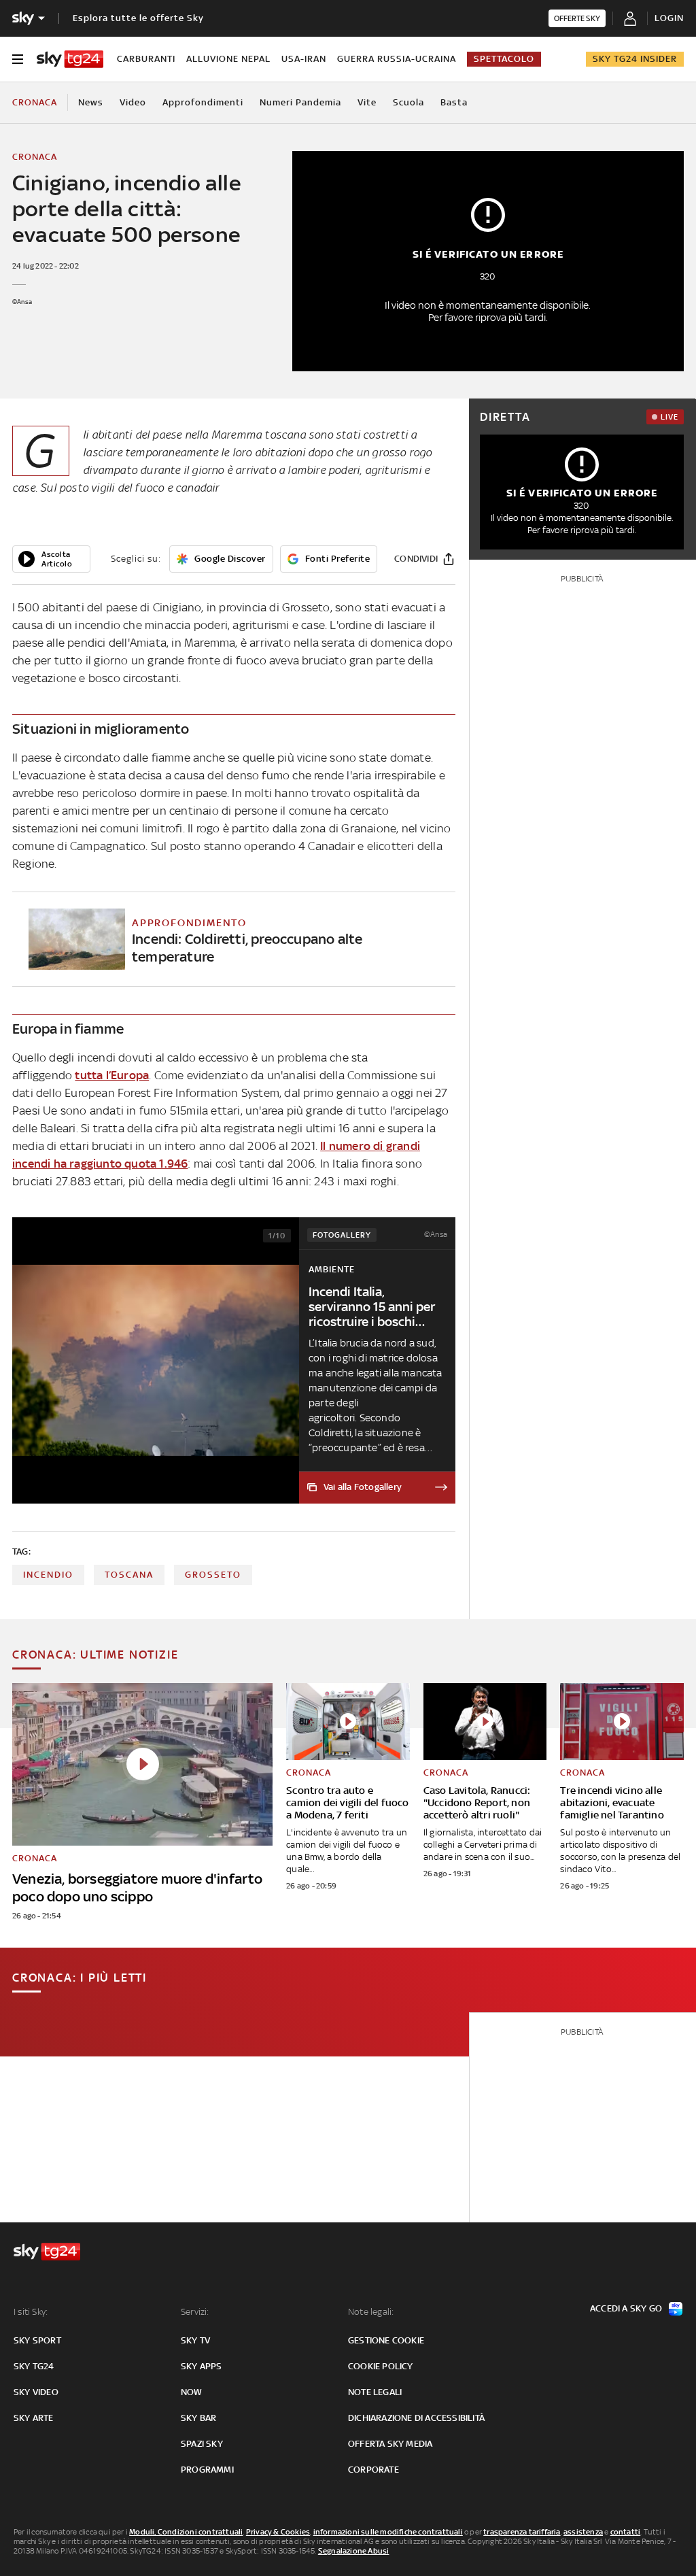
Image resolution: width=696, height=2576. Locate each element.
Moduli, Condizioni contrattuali (186, 2532)
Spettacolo (504, 59)
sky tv (195, 2340)
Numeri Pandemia (300, 102)
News (91, 102)
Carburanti (146, 59)
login (669, 18)
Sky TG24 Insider (635, 59)
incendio (48, 1575)
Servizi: (195, 2312)
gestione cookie (386, 2340)
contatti (626, 2532)
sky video (36, 2392)
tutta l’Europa (112, 1075)
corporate (373, 2470)
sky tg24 (34, 2366)
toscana (129, 1575)
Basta (454, 102)
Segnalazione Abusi (354, 2551)
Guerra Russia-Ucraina (397, 59)
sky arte (34, 2418)
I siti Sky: (31, 2312)
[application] (51, 559)
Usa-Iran (304, 59)
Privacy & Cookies (278, 2532)
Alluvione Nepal (228, 59)
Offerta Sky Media (390, 2444)
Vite (367, 102)
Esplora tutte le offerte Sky (138, 18)
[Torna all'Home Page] (70, 59)
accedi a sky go (626, 2308)
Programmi (207, 2470)
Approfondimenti (203, 102)
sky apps (202, 2366)
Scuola (408, 102)
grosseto (213, 1575)
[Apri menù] (18, 59)
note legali (375, 2392)
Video (133, 102)
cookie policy (381, 2366)
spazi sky (202, 2444)
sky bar (198, 2418)
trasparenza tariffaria (522, 2532)
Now (192, 2392)
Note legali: (371, 2312)
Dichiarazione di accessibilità (416, 2418)
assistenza (583, 2532)
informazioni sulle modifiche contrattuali (388, 2532)
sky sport (37, 2340)
